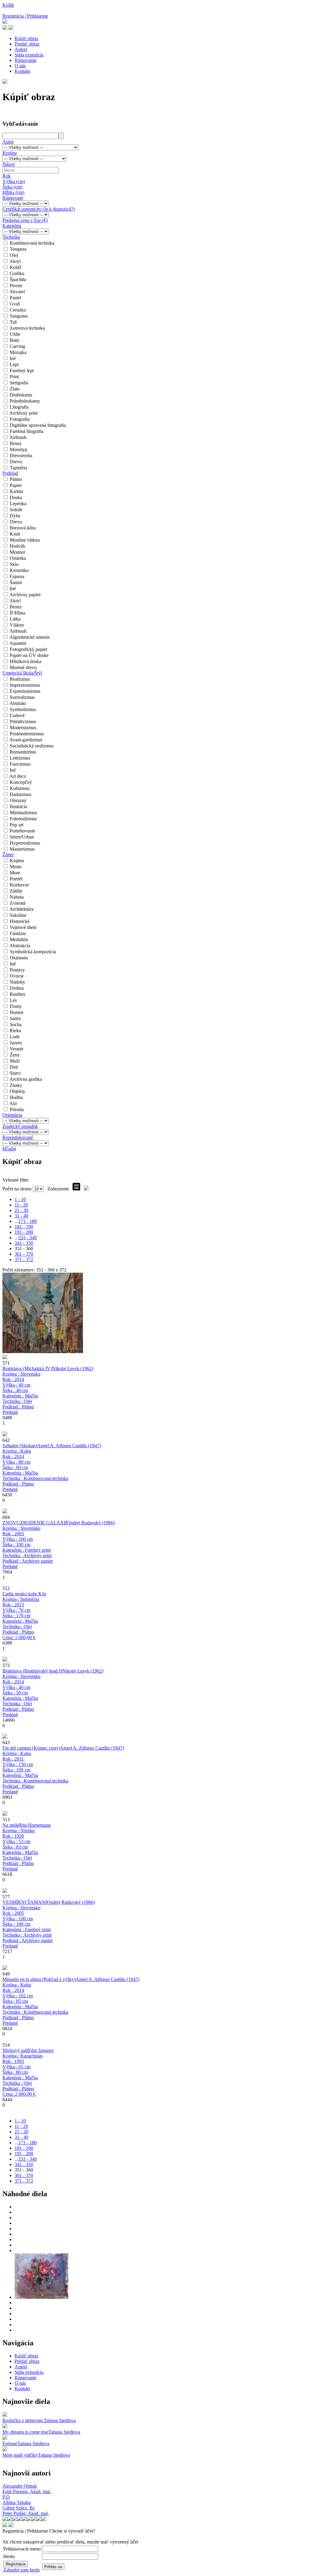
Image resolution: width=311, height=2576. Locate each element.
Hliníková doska (26, 661)
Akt (13, 1103)
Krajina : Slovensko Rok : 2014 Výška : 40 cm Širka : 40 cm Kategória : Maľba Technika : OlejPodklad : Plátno (21, 1393)
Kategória (12, 226)
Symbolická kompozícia (33, 952)
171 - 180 (27, 1221)
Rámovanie (26, 60)
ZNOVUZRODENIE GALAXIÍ (35, 1523)
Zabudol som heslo (22, 2570)
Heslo (9, 2556)
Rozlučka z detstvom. (23, 2420)
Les (13, 1000)
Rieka (15, 1031)
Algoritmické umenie (30, 637)
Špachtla (18, 279)
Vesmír (16, 1049)
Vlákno (17, 625)
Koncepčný (21, 782)
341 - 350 (24, 1243)
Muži (15, 1061)
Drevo (16, 462)
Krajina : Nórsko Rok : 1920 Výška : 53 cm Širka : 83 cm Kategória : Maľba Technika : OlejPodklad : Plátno (20, 1850)
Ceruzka (18, 310)
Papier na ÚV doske (29, 655)
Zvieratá (18, 903)
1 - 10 (20, 1199)
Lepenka (18, 504)
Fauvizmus (20, 764)
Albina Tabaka (17, 2502)
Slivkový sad (15, 2050)
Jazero (16, 1043)
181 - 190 (24, 1227)
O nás (20, 66)
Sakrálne (18, 915)
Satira (15, 1018)
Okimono (19, 958)
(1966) (91, 1523)
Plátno (16, 479)
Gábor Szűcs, (19, 2508)
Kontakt (22, 71)
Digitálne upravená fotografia (38, 425)
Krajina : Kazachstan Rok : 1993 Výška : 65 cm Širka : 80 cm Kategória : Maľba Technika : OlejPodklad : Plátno (22, 2075)
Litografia (19, 407)
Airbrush (18, 437)
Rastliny (18, 994)
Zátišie (16, 891)
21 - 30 (21, 1210)
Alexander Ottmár (20, 2486)
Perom (16, 286)
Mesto (16, 867)
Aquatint (18, 643)
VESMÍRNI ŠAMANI (25, 1902)
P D (6, 2497)
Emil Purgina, (27, 2491)
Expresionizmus (25, 691)
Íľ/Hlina (17, 613)
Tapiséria (18, 468)
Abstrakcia (20, 946)
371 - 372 (24, 1259)
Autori (21, 49)
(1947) (69, 1446)
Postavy (17, 970)
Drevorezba (21, 456)
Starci (15, 1073)
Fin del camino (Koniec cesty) (31, 1748)
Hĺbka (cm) (13, 192)
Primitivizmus (23, 721)
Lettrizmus (20, 758)
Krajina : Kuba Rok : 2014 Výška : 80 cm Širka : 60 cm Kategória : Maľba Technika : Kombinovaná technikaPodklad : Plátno (35, 1470)
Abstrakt (18, 703)
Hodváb (17, 546)
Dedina (17, 988)
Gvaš (15, 304)
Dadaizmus (21, 794)
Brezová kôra (23, 528)
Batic (15, 340)
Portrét (16, 879)
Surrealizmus (22, 697)
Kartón (16, 491)
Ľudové (17, 715)
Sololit (16, 510)
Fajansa (17, 576)
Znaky (16, 1085)
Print (14, 377)
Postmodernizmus (27, 734)
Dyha (15, 516)
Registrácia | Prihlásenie (25, 16)
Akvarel (17, 292)
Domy (16, 1006)
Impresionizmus (25, 685)
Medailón (19, 939)
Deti (14, 1067)
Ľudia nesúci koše (20, 1594)
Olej (14, 255)
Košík (8, 5)
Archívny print (24, 413)
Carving (17, 346)
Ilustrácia (18, 806)
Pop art (17, 825)
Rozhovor (19, 885)
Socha (16, 1024)
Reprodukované (18, 1137)
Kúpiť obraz (26, 38)
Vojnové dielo (23, 927)
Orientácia (12, 1115)
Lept (14, 364)
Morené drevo (23, 667)
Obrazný (18, 800)
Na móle (11, 1825)
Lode (15, 1037)
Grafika (17, 273)
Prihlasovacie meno (22, 2549)
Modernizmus (23, 728)
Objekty (17, 1091)
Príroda (17, 1109)
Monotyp (19, 449)
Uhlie (15, 334)
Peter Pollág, (26, 2513)
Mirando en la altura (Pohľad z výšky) (39, 1979)
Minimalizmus (23, 813)
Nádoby (17, 982)
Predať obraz (27, 44)
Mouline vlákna (25, 540)
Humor (17, 1012)
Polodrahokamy (25, 401)
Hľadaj (9, 1149)
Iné (13, 358)
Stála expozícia (29, 55)
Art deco (18, 776)
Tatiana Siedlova (60, 2420)
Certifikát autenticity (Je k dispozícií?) (39, 209)
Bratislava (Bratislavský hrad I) (32, 1671)
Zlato (15, 389)
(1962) (73, 1368)
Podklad (10, 473)
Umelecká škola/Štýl (22, 673)
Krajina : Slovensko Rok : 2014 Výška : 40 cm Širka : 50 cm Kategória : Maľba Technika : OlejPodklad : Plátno (21, 1695)
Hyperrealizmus (25, 843)
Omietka (18, 558)
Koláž (15, 267)
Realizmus (20, 679)
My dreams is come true (25, 2432)
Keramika (19, 570)
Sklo (14, 564)
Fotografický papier (29, 649)
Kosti (15, 534)
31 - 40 (21, 1216)
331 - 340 (27, 1238)
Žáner (8, 854)
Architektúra (21, 909)
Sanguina (19, 316)
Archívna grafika (26, 1079)
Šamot (16, 582)
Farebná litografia (27, 431)
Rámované (13, 198)
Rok (7, 176)
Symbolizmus (23, 709)
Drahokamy (21, 395)
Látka (15, 619)
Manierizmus (22, 849)
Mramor (17, 552)
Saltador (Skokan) (20, 1446)
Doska (16, 497)
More (15, 873)
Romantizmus (23, 752)
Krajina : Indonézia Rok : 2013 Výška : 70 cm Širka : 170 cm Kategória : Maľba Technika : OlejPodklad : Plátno (21, 1618)
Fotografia (20, 419)
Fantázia (18, 933)
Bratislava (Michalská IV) (27, 1368)
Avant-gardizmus (26, 740)
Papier (16, 485)
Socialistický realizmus (32, 746)
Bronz (16, 443)
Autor (8, 142)
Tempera (18, 249)
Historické (20, 921)
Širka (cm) (12, 187)
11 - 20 (21, 1205)
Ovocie (17, 976)
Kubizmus (20, 788)
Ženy (15, 1055)
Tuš (13, 322)
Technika (11, 237)
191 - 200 (24, 1232)
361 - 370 (24, 1254)
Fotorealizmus (23, 819)
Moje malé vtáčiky (20, 2455)
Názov (9, 164)
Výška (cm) (14, 181)
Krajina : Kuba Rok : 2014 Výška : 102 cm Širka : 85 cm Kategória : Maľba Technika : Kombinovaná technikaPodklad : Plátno (35, 2004)
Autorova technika (27, 328)
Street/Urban (22, 837)
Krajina (10, 153)
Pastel (15, 298)
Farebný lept (22, 371)
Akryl (15, 261)
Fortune (10, 2443)
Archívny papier (25, 595)
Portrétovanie (22, 831)
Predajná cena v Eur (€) (25, 220)
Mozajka (18, 352)
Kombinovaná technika (32, 243)
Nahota (17, 897)
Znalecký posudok (20, 1126)
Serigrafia (19, 383)
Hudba (16, 1097)
